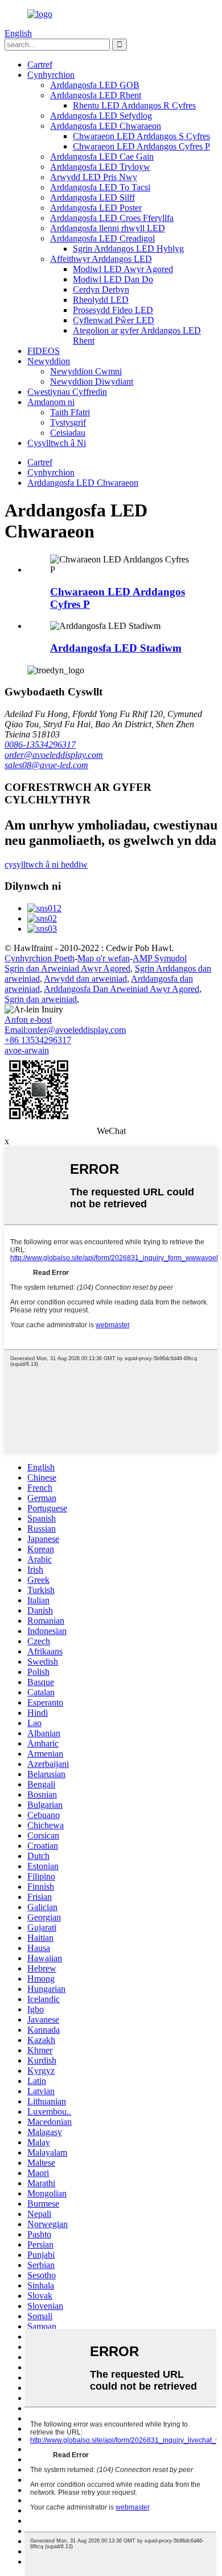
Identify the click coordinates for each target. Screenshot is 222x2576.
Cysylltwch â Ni (57, 443)
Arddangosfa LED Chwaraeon (106, 126)
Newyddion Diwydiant (92, 382)
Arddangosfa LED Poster (96, 208)
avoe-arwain (27, 1050)
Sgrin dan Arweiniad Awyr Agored (67, 968)
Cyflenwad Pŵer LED (114, 320)
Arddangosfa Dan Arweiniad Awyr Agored (122, 989)
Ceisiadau (68, 433)
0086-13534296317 (40, 745)
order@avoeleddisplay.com (54, 755)
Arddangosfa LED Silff (92, 197)
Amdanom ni (51, 402)
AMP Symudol (160, 958)
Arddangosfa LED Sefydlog (101, 116)
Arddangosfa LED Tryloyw (100, 167)
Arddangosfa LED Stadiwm (116, 648)
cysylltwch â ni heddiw (46, 864)
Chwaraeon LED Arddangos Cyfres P (141, 146)
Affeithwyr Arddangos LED (101, 259)
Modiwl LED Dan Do (113, 279)
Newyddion (49, 361)
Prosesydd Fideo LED (113, 310)
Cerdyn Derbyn (101, 289)
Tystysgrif (68, 422)
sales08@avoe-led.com (46, 765)
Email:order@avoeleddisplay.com (65, 1030)
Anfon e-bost (28, 1020)
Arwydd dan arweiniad (85, 979)
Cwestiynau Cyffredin (67, 392)
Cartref (40, 64)
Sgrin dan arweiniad (41, 999)
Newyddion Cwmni (86, 371)
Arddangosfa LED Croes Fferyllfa (112, 218)
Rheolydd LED (101, 300)
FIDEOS (44, 351)
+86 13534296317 (38, 1040)
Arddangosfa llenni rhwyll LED (108, 228)
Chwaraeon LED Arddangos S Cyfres (141, 136)
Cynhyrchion (51, 75)
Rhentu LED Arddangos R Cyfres (134, 105)
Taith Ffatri (70, 412)
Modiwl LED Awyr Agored (123, 269)
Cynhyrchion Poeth (40, 958)
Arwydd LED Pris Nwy (94, 177)
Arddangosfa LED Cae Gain (102, 157)
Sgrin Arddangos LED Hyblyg (128, 249)
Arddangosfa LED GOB (95, 85)
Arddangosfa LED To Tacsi (100, 187)
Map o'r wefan (104, 958)
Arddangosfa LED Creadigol (102, 238)
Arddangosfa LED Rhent (96, 95)
